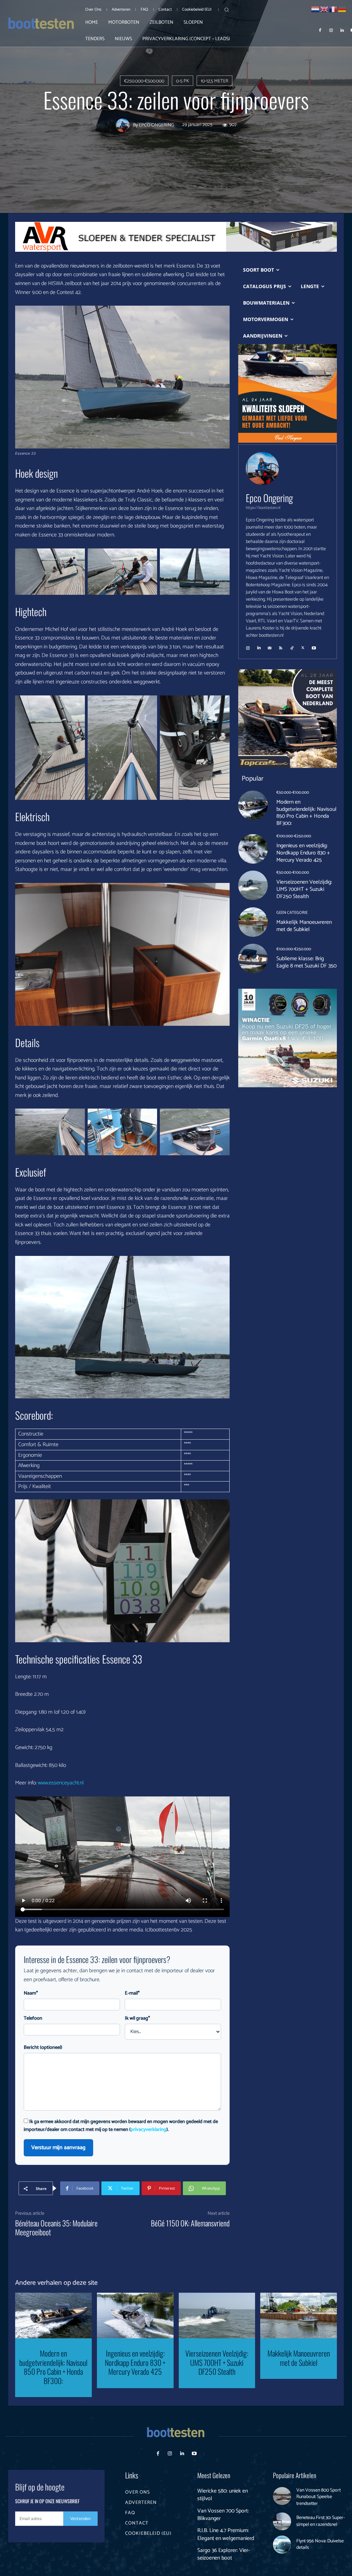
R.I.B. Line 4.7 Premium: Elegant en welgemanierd (226, 2534)
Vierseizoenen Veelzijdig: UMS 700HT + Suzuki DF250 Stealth (304, 889)
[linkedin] (259, 646)
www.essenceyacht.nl (61, 1783)
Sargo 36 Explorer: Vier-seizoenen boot (224, 2554)
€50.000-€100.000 (293, 793)
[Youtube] (194, 2454)
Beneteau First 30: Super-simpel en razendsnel (321, 2521)
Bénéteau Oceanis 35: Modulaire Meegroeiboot (56, 2227)
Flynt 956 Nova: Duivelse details (320, 2545)
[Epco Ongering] (124, 125)
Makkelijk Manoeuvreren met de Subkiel (304, 926)
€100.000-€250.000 (294, 836)
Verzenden (80, 2518)
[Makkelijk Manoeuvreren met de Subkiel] (253, 922)
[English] (324, 9)
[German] (342, 9)
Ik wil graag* (137, 2018)
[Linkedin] (342, 30)
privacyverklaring (148, 2130)
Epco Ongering (157, 125)
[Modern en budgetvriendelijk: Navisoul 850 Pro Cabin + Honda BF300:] (253, 805)
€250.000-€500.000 (144, 81)
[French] (333, 9)
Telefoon (33, 2018)
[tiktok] (292, 646)
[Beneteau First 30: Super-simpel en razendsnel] (282, 2522)
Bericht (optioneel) (43, 2048)
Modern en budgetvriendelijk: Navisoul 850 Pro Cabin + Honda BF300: (306, 813)
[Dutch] (316, 9)
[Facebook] (320, 30)
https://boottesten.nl (263, 508)
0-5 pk (183, 81)
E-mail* (132, 1993)
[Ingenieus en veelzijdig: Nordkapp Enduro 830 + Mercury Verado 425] (253, 849)
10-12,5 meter (214, 81)
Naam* (31, 1993)
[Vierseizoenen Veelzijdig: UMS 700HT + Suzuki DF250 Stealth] (253, 885)
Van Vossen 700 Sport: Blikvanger (223, 2515)
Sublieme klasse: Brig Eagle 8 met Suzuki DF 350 (306, 962)
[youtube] (314, 646)
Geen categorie (292, 913)
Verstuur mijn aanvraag (58, 2148)
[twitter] (303, 646)
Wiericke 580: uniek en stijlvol (223, 2495)
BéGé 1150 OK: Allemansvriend (190, 2223)
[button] (227, 10)
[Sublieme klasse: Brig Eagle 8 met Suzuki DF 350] (253, 958)
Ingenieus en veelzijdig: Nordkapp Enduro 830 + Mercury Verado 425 (303, 853)
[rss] (281, 646)
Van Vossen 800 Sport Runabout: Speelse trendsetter (318, 2497)
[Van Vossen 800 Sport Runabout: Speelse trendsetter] (282, 2496)
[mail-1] (270, 646)
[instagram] (248, 646)
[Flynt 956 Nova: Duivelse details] (282, 2545)
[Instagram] (331, 30)
